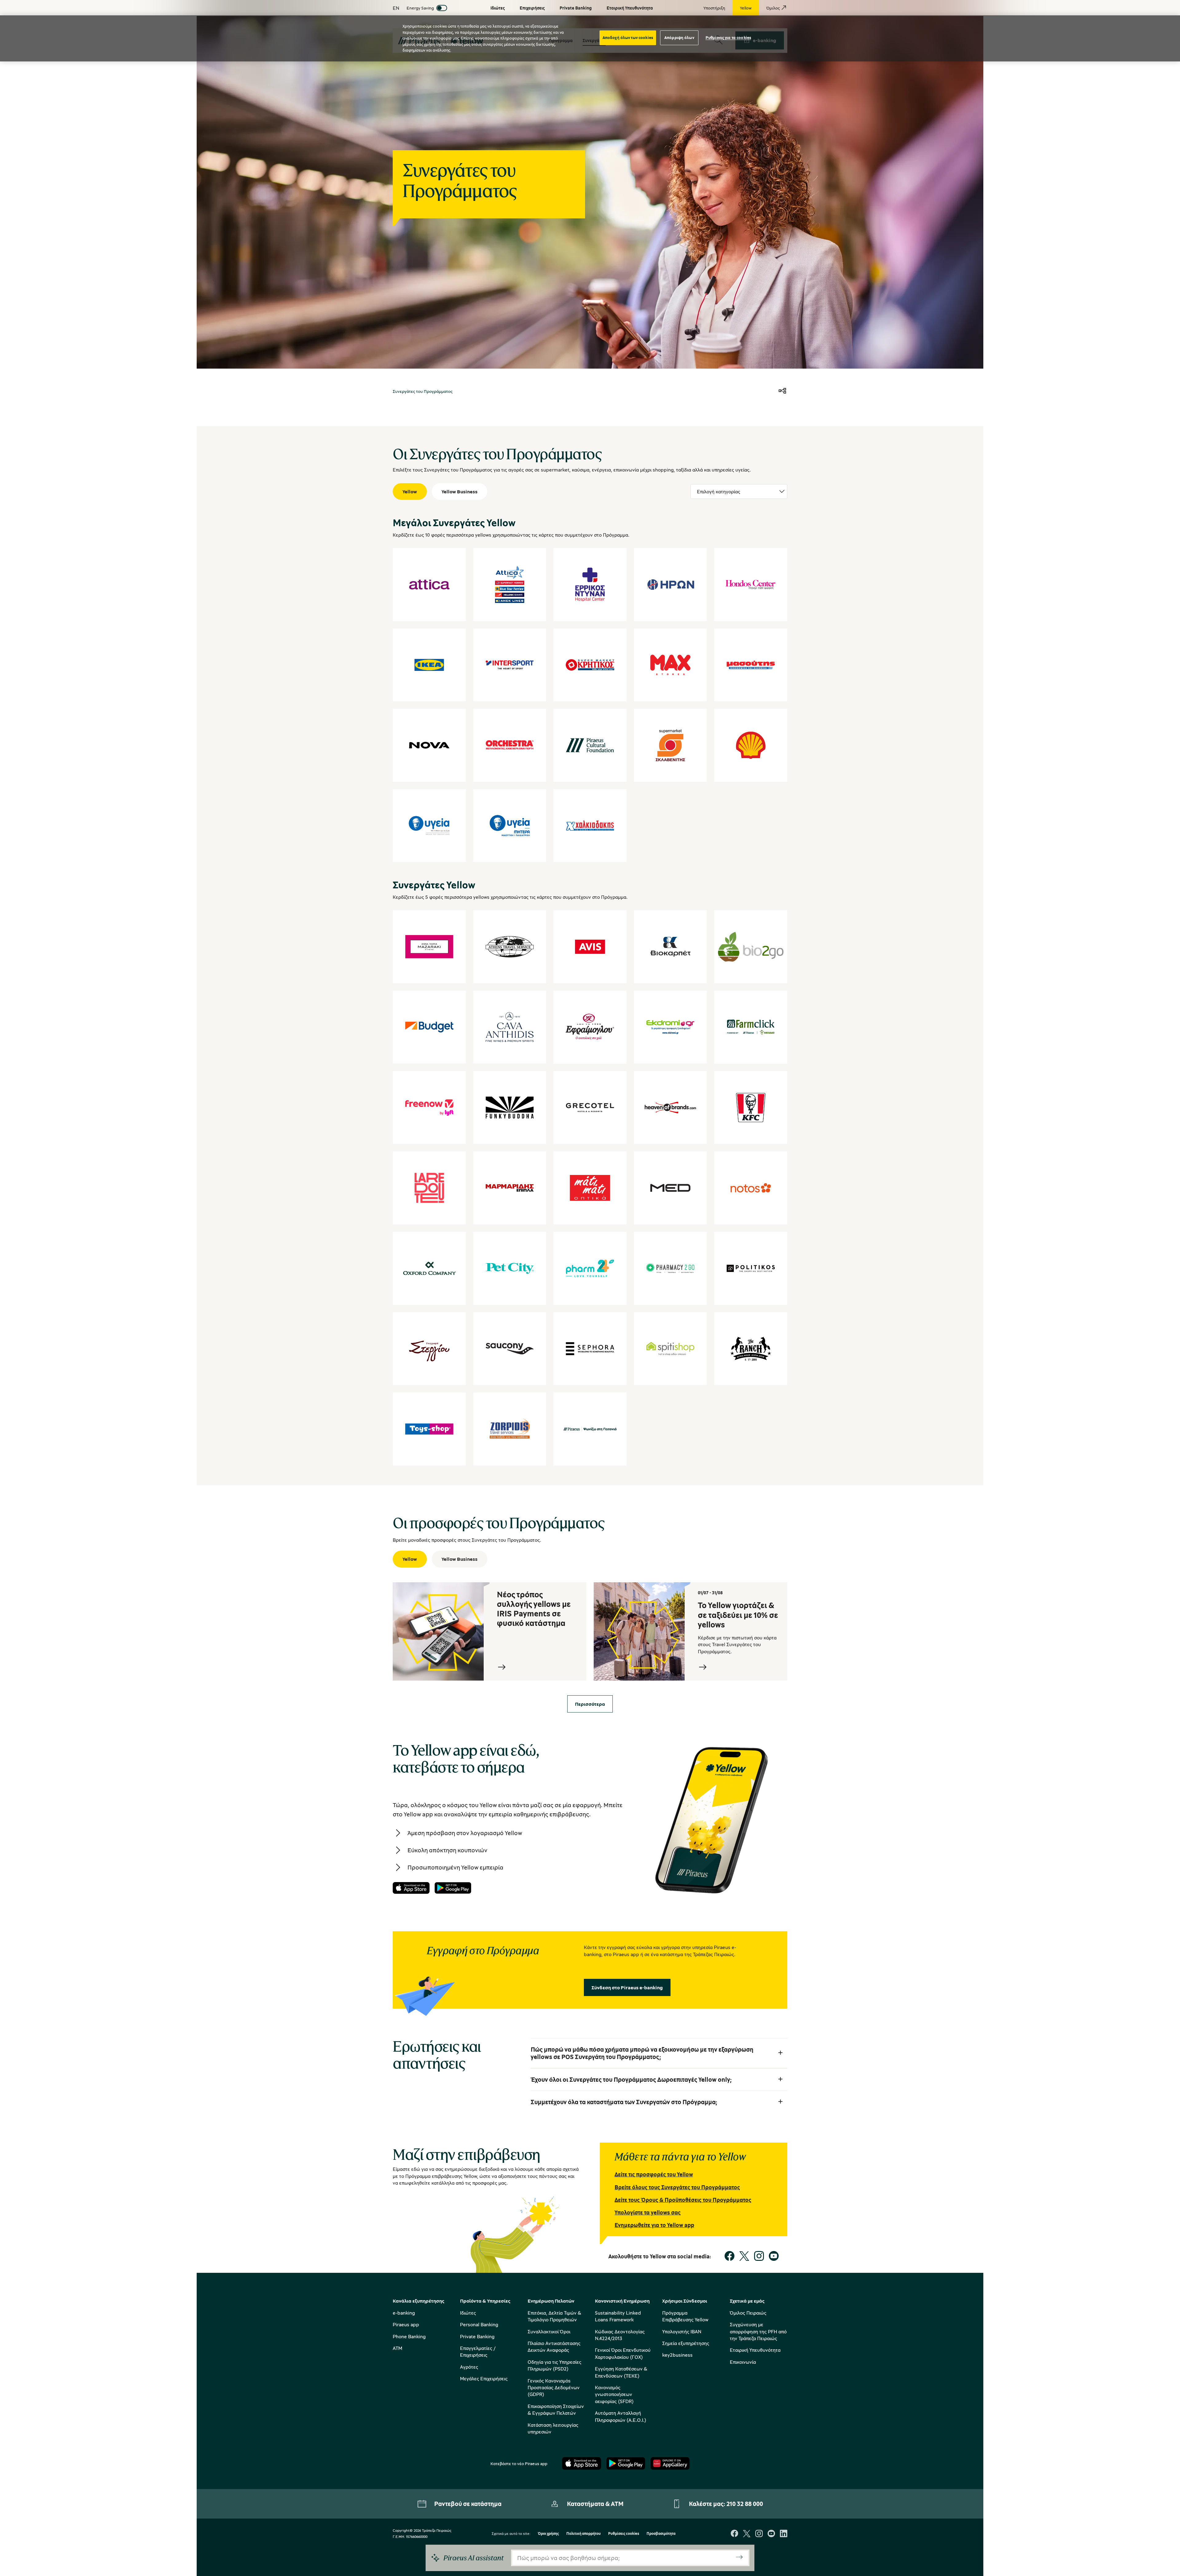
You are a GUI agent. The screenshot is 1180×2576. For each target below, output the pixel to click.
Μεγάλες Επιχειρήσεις (484, 2378)
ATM (397, 2348)
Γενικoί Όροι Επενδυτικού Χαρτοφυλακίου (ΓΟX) (623, 2353)
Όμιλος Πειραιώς (748, 2313)
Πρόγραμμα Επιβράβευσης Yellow (685, 2316)
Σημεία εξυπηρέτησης (686, 2343)
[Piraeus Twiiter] (747, 2534)
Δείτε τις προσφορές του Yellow (654, 2174)
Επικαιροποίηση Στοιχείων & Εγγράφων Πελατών (556, 2410)
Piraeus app (406, 2324)
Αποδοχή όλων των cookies (628, 37)
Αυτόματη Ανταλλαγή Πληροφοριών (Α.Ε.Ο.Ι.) (621, 2416)
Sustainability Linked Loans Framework (618, 2316)
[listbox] (739, 491)
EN (396, 8)
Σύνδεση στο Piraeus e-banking (627, 1987)
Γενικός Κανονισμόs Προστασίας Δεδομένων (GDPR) (554, 2388)
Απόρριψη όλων (679, 37)
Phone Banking (409, 2336)
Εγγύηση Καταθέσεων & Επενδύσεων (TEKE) (621, 2372)
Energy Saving (420, 8)
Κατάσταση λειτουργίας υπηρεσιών (553, 2428)
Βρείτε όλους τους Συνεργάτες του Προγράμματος (677, 2187)
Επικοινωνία (743, 2362)
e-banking (404, 2313)
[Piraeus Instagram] (759, 2534)
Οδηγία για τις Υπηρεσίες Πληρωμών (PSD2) (555, 2365)
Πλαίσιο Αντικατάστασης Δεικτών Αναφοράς (554, 2347)
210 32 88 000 (745, 2504)
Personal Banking (479, 2324)
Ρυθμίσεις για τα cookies (728, 37)
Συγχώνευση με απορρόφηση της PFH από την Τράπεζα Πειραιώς (758, 2331)
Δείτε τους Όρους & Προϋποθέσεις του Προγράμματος (683, 2200)
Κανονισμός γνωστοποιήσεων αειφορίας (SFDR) (614, 2394)
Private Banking (477, 2336)
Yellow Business (460, 491)
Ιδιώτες (468, 2313)
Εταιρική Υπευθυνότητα (755, 2350)
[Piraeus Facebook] (734, 2534)
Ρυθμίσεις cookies (624, 2534)
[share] (782, 391)
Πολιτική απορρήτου (584, 2534)
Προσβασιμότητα (661, 2534)
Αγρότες (469, 2367)
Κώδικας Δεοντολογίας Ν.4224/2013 (620, 2335)
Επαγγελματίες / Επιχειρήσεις (478, 2351)
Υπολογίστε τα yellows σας (648, 2212)
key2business (677, 2355)
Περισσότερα (590, 1704)
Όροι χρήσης (548, 2534)
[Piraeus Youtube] (771, 2534)
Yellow (410, 491)
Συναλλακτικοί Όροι (549, 2331)
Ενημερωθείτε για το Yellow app (654, 2225)
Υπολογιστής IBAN (682, 2331)
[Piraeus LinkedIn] (784, 2534)
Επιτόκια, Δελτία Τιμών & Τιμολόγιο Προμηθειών (554, 2316)
